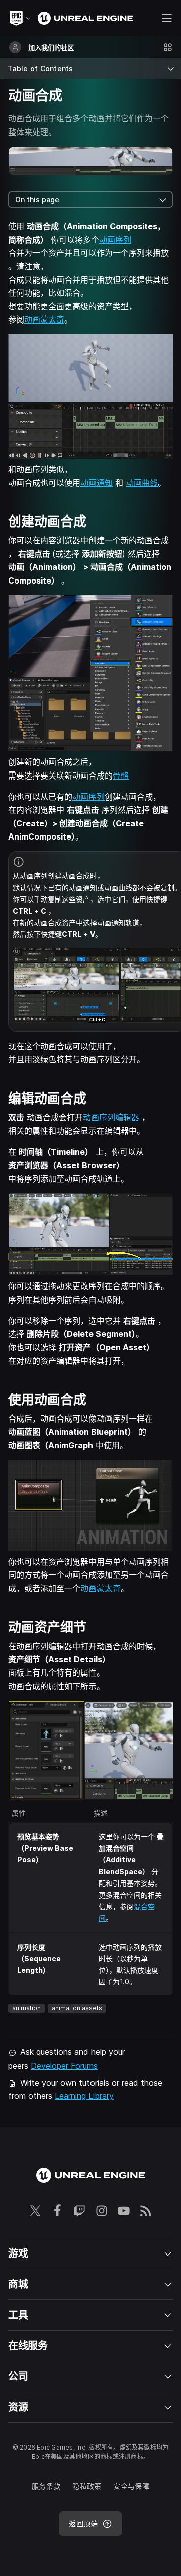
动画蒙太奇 (44, 319)
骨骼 (121, 776)
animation (26, 2008)
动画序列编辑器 (111, 1117)
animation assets (77, 2008)
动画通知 (97, 483)
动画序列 (115, 240)
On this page (37, 199)
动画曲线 (142, 483)
